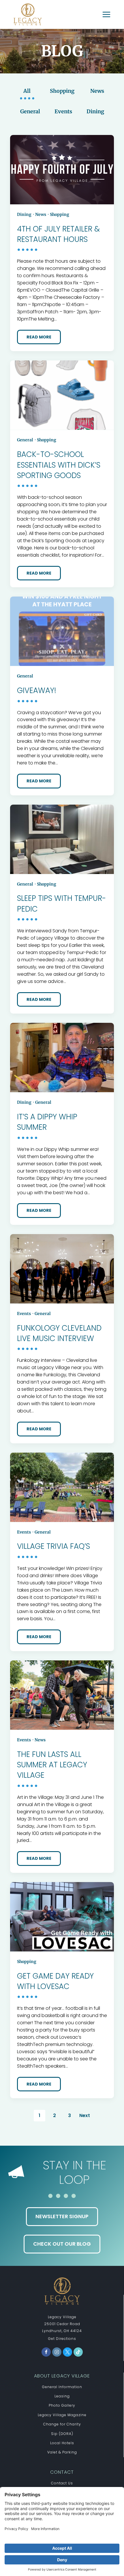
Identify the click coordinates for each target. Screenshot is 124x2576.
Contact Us (62, 2483)
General (30, 111)
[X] (67, 2352)
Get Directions (62, 2339)
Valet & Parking (62, 2452)
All (27, 91)
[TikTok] (78, 2352)
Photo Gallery (62, 2405)
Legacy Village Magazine (62, 2415)
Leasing (62, 2396)
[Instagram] (57, 2352)
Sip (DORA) (62, 2434)
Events (63, 111)
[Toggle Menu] (106, 14)
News (97, 91)
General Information (62, 2387)
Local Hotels (62, 2443)
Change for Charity (62, 2424)
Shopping (62, 91)
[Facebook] (46, 2352)
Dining (95, 111)
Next (85, 2115)
